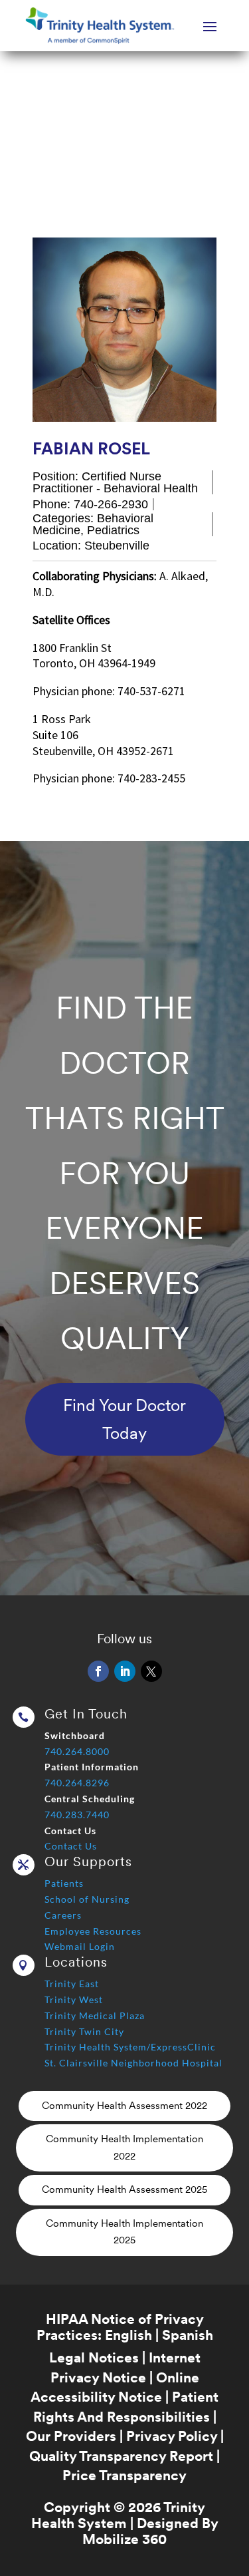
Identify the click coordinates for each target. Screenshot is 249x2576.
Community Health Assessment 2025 (124, 2189)
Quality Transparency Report (121, 2456)
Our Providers (71, 2436)
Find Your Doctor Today (124, 1419)
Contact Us (71, 1846)
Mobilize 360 (124, 2539)
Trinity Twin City (84, 2031)
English (128, 2335)
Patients (64, 1883)
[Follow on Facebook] (98, 1671)
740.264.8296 (77, 1783)
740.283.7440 (77, 1815)
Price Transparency (124, 2475)
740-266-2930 (111, 504)
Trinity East (72, 1984)
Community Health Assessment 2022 (124, 2106)
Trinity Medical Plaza (95, 2015)
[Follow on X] (151, 1671)
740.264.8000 (77, 1751)
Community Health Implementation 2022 (124, 2148)
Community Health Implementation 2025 (124, 2232)
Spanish (188, 2335)
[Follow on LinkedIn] (125, 1671)
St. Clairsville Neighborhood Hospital (133, 2063)
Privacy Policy (172, 2436)
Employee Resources (93, 1931)
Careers (63, 1915)
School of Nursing (87, 1899)
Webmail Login (80, 1946)
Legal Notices (94, 2357)
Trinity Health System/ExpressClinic (130, 2047)
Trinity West (74, 2000)
